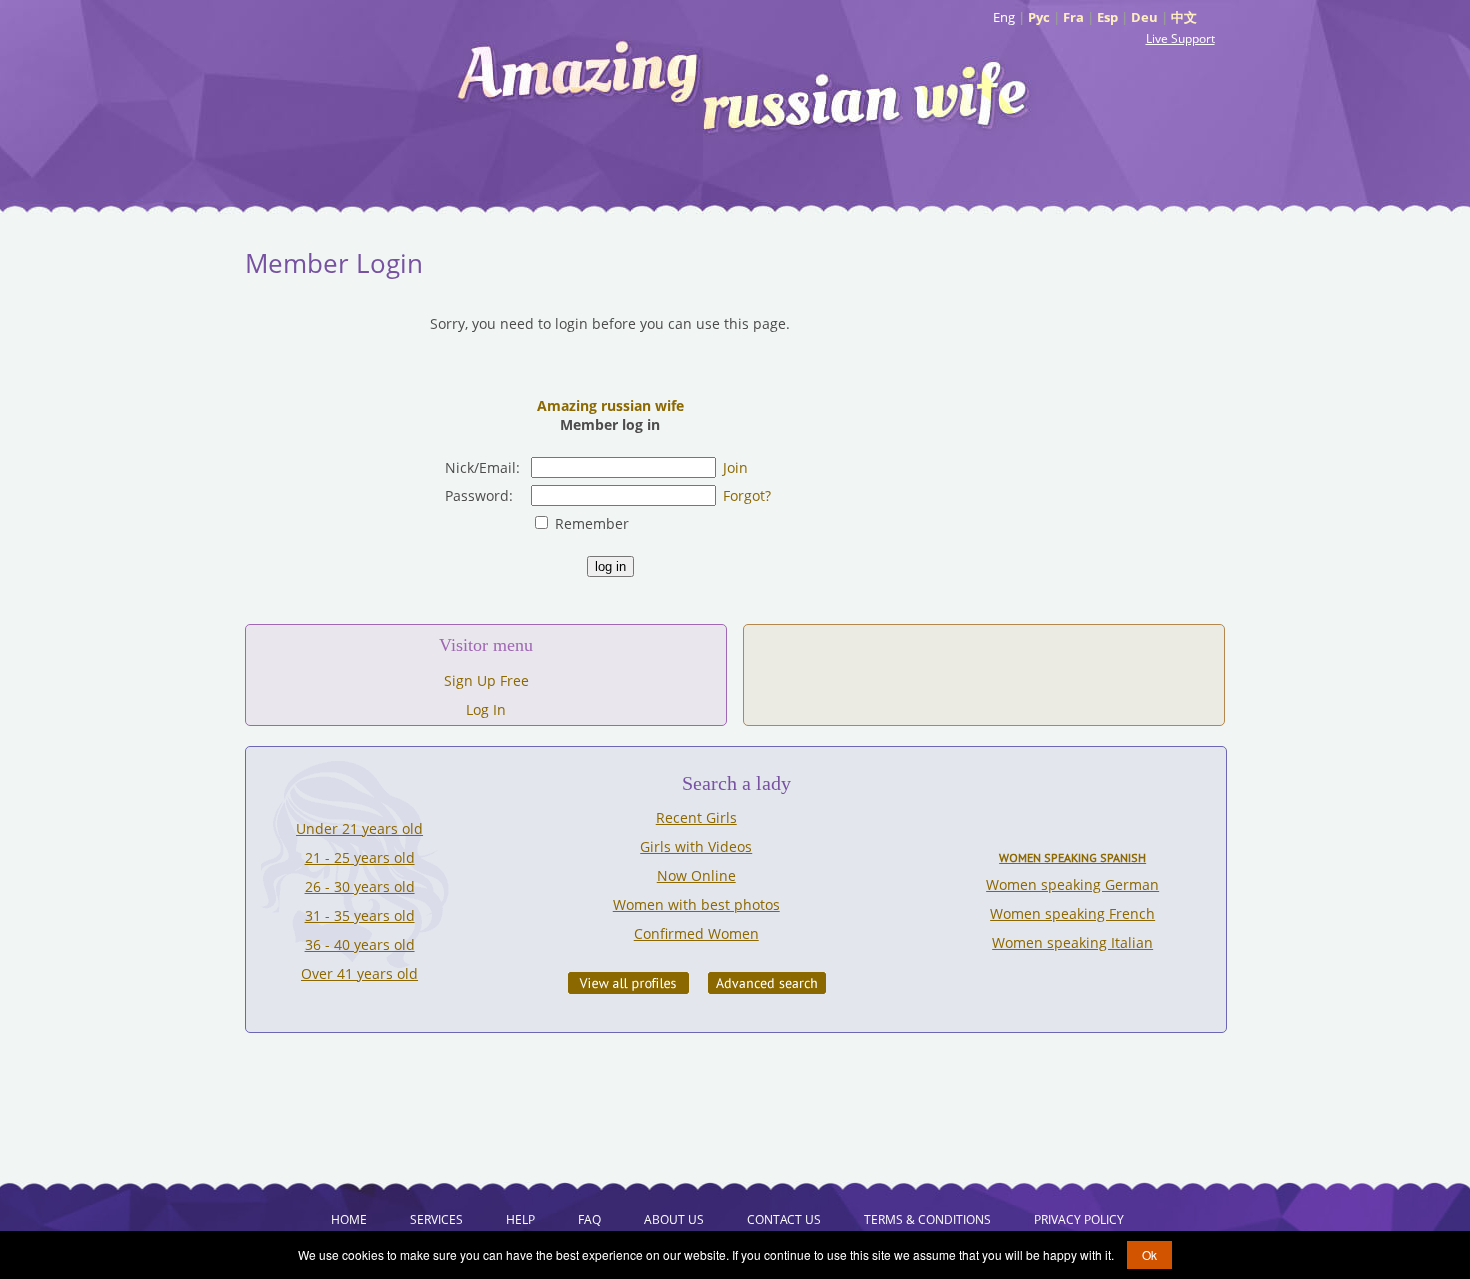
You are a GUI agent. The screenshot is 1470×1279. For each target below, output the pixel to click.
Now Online (696, 875)
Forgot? (747, 495)
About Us (674, 1219)
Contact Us (784, 1219)
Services (436, 1219)
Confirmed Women (696, 933)
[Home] (745, 85)
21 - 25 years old (360, 857)
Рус (1039, 17)
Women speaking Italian (1072, 942)
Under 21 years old (359, 828)
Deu (1144, 17)
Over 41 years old (359, 973)
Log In (486, 709)
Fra (1073, 17)
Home (349, 1219)
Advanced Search (767, 983)
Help (520, 1219)
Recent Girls (696, 817)
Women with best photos (696, 904)
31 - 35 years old (360, 915)
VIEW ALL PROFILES (628, 983)
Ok (1149, 1254)
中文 (1184, 17)
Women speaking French (1072, 913)
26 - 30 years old (360, 886)
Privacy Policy (1079, 1219)
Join (735, 467)
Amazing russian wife (610, 405)
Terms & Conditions (927, 1219)
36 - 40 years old (360, 944)
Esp (1107, 17)
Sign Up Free (486, 680)
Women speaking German (1072, 884)
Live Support (1180, 38)
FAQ (589, 1219)
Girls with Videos (696, 846)
